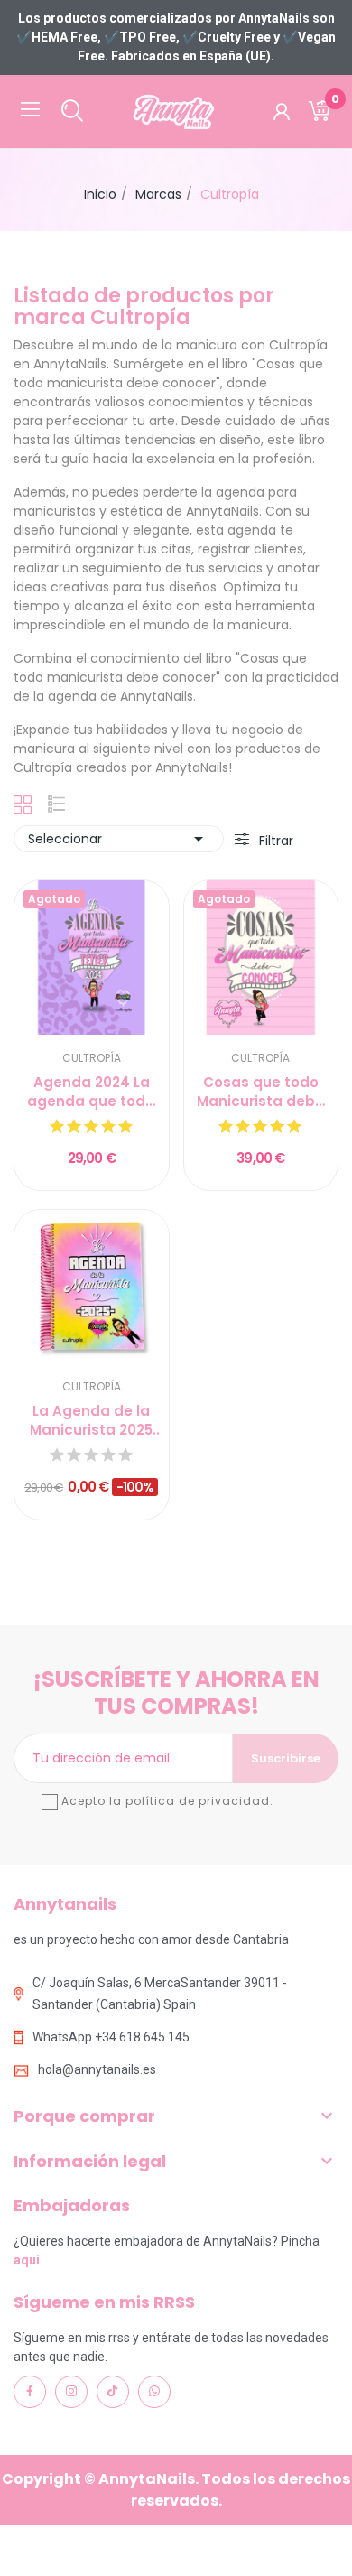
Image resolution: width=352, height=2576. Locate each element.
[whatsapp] (154, 2392)
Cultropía (92, 1058)
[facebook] (30, 2392)
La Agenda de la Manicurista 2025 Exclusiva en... (91, 1420)
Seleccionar (119, 839)
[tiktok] (113, 2392)
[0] (319, 112)
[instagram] (71, 2392)
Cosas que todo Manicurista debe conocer (260, 1092)
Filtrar (274, 841)
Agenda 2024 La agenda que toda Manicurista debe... (91, 1092)
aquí (27, 2260)
